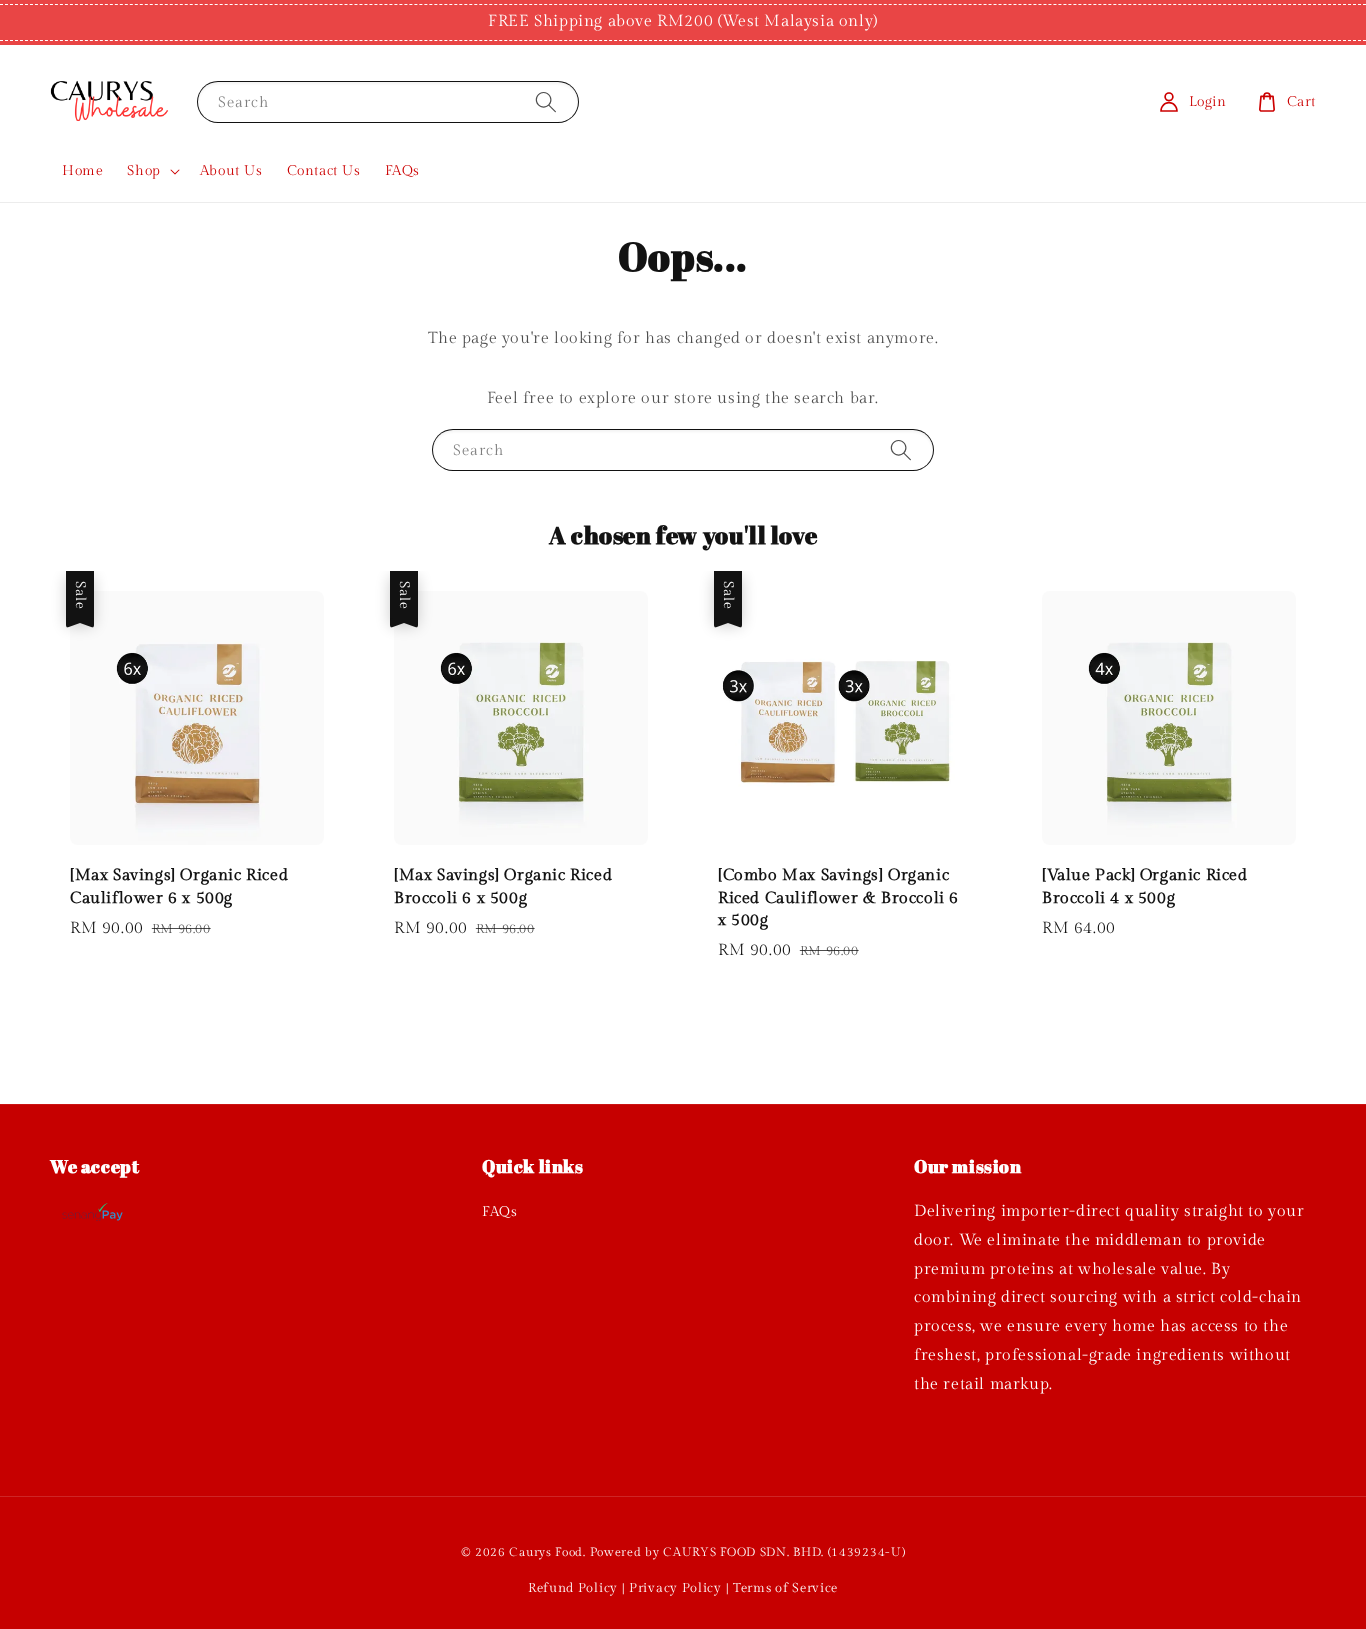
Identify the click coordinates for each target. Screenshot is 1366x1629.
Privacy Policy (675, 1588)
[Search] (546, 101)
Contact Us (324, 171)
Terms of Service (785, 1588)
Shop (143, 171)
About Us (231, 171)
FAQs (402, 171)
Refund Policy (573, 1588)
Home (82, 171)
